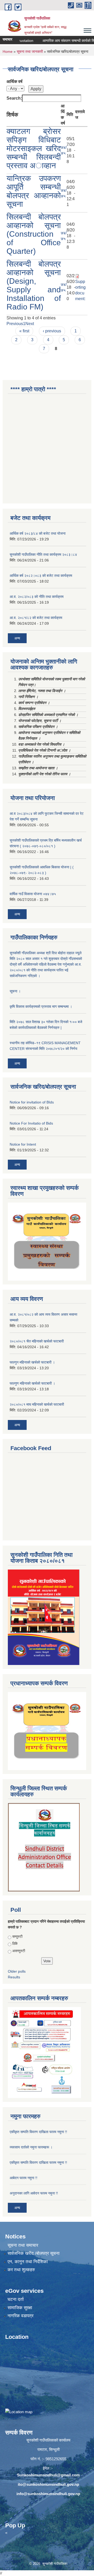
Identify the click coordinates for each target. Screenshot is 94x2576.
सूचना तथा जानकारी (30, 51)
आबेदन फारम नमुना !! (23, 2178)
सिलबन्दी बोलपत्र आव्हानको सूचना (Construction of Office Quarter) (34, 234)
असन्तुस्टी (19, 1951)
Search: (14, 98)
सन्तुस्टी (17, 1936)
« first (24, 331)
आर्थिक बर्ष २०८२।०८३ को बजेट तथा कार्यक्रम (41, 576)
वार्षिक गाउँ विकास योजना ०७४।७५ (33, 894)
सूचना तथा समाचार (23, 2245)
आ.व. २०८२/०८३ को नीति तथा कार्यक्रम (37, 597)
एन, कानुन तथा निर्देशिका (28, 2262)
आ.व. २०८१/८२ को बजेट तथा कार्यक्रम (36, 618)
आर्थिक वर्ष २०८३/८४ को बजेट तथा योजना (38, 533)
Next (30, 324)
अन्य (17, 638)
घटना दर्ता (16, 2299)
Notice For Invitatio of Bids (31, 1123)
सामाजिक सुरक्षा (20, 2308)
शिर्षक (12, 115)
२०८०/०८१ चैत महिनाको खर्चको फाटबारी (37, 1341)
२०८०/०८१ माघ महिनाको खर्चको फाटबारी (37, 1404)
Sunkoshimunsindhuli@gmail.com (48, 2475)
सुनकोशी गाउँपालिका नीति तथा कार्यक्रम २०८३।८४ (43, 554)
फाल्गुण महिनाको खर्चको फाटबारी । (32, 1383)
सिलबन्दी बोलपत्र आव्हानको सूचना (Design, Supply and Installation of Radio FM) (34, 285)
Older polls (17, 1971)
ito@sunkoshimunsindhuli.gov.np (48, 2484)
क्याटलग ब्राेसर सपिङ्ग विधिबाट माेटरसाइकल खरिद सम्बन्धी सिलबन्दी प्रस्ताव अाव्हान (34, 148)
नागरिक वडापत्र (20, 2316)
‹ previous (52, 331)
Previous (15, 324)
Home (8, 51)
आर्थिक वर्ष (14, 82)
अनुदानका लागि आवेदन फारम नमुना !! (34, 2193)
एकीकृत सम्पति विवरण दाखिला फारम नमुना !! (38, 2132)
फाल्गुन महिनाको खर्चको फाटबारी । (32, 1362)
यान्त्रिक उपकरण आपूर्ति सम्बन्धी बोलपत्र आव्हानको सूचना (34, 191)
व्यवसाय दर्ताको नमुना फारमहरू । (31, 2147)
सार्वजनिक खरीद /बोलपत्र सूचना (34, 2253)
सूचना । (15, 991)
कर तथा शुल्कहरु (21, 2270)
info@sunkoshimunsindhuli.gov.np (48, 2494)
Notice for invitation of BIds (32, 1102)
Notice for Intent (23, 1144)
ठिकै (15, 1944)
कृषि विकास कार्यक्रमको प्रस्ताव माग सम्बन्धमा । (41, 1006)
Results (14, 1977)
